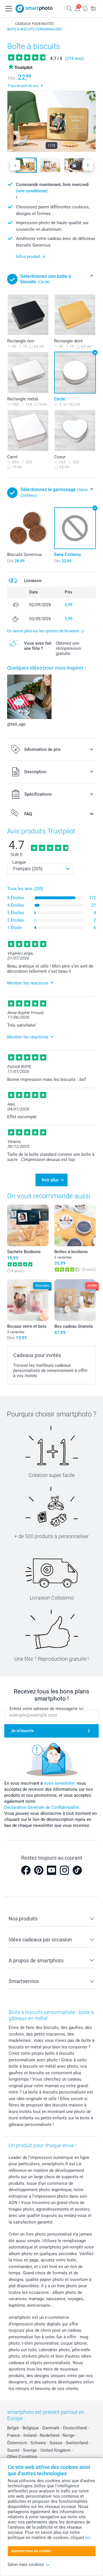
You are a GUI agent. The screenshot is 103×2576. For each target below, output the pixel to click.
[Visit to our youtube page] (51, 1870)
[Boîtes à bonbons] (75, 1225)
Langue (19, 862)
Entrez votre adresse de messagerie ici (46, 1709)
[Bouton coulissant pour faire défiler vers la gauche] (15, 165)
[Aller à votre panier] (93, 8)
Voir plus (50, 1180)
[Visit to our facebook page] (26, 1870)
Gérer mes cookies (26, 2565)
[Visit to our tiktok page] (77, 1870)
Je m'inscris (22, 1731)
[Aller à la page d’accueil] (34, 9)
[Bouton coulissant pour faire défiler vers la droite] (88, 165)
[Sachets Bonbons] (28, 1225)
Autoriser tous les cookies (31, 2551)
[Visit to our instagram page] (64, 1870)
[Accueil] (8, 24)
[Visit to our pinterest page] (39, 1870)
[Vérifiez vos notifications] (85, 8)
